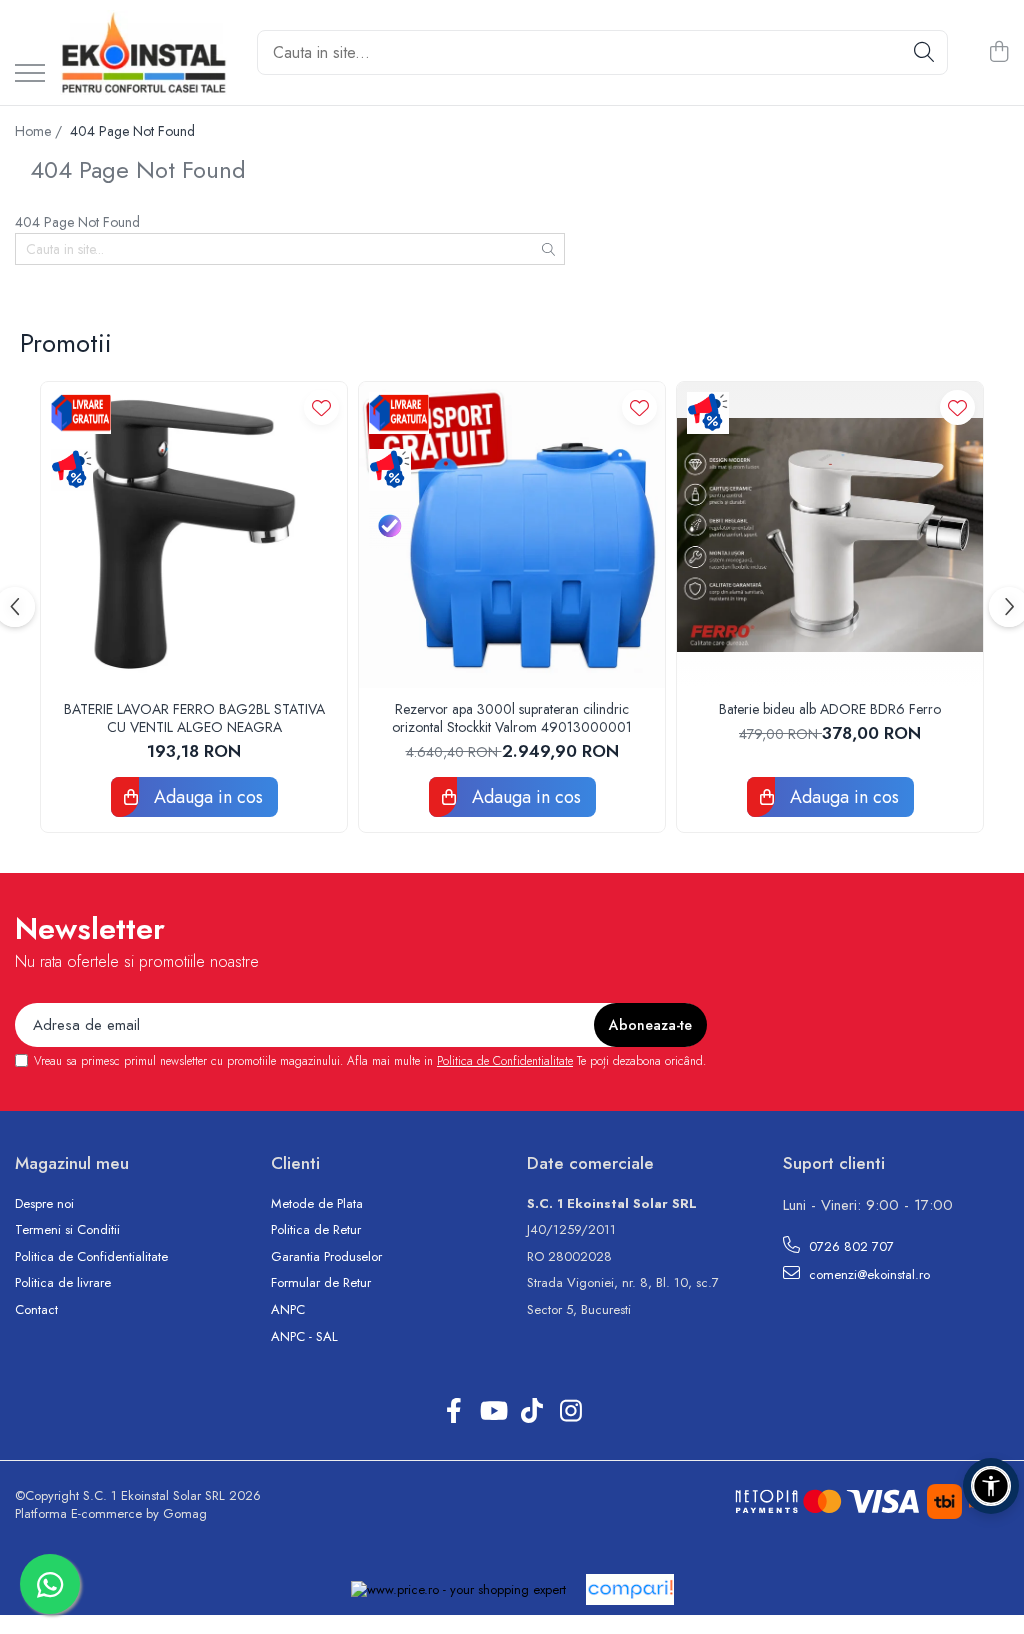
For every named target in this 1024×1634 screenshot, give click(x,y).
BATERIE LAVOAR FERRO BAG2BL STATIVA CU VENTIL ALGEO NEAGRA (194, 718)
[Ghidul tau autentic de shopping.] (630, 1589)
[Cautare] (924, 52)
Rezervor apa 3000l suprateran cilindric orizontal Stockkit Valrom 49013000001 (512, 718)
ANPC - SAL (304, 1337)
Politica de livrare (63, 1283)
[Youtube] (492, 1412)
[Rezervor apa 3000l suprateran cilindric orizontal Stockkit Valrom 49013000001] (512, 535)
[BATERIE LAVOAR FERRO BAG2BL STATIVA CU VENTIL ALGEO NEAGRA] (194, 535)
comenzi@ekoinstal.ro (867, 1274)
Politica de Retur (316, 1230)
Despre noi (44, 1204)
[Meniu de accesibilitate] (991, 1486)
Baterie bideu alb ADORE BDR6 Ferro (830, 709)
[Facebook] (453, 1412)
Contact (36, 1310)
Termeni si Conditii (67, 1230)
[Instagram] (570, 1412)
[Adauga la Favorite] (321, 407)
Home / (40, 131)
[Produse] (30, 74)
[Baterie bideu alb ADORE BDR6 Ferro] (830, 535)
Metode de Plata (317, 1204)
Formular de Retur (321, 1283)
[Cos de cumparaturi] (998, 53)
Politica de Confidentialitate (505, 1061)
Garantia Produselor (326, 1257)
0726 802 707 (849, 1246)
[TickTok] (531, 1412)
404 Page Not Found (132, 131)
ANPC (288, 1310)
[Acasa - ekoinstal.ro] (143, 52)
